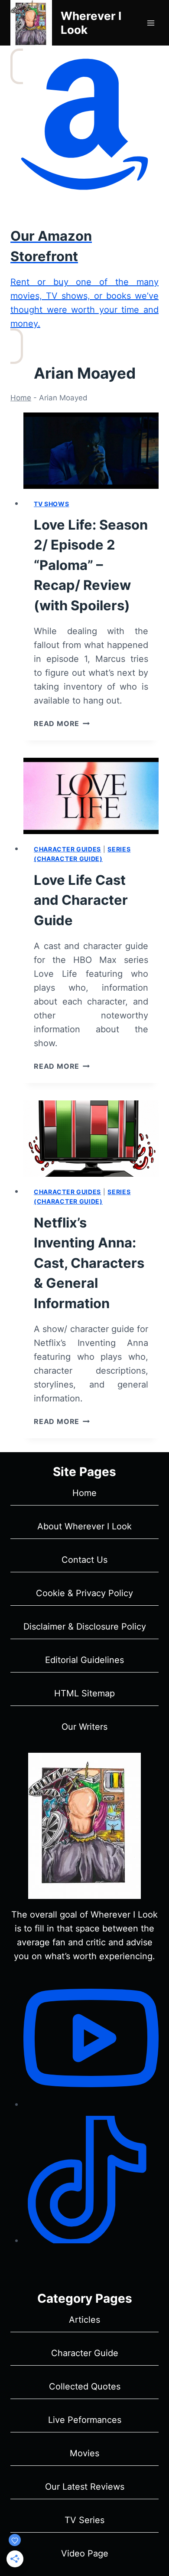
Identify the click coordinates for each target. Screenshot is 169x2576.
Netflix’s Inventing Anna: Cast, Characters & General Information (89, 1263)
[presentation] (91, 451)
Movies (84, 2453)
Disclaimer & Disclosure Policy (85, 1627)
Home (21, 398)
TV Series (84, 2520)
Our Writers (84, 1727)
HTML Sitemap (84, 1693)
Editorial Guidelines (84, 1660)
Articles (84, 2320)
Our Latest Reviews (85, 2487)
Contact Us (84, 1560)
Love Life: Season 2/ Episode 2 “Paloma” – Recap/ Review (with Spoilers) (91, 565)
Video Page (85, 2553)
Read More (62, 723)
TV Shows (52, 504)
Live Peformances (85, 2420)
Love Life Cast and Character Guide (81, 900)
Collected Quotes (85, 2386)
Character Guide (85, 2353)
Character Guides (67, 849)
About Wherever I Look (84, 1526)
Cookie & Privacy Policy (84, 1593)
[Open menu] (151, 23)
